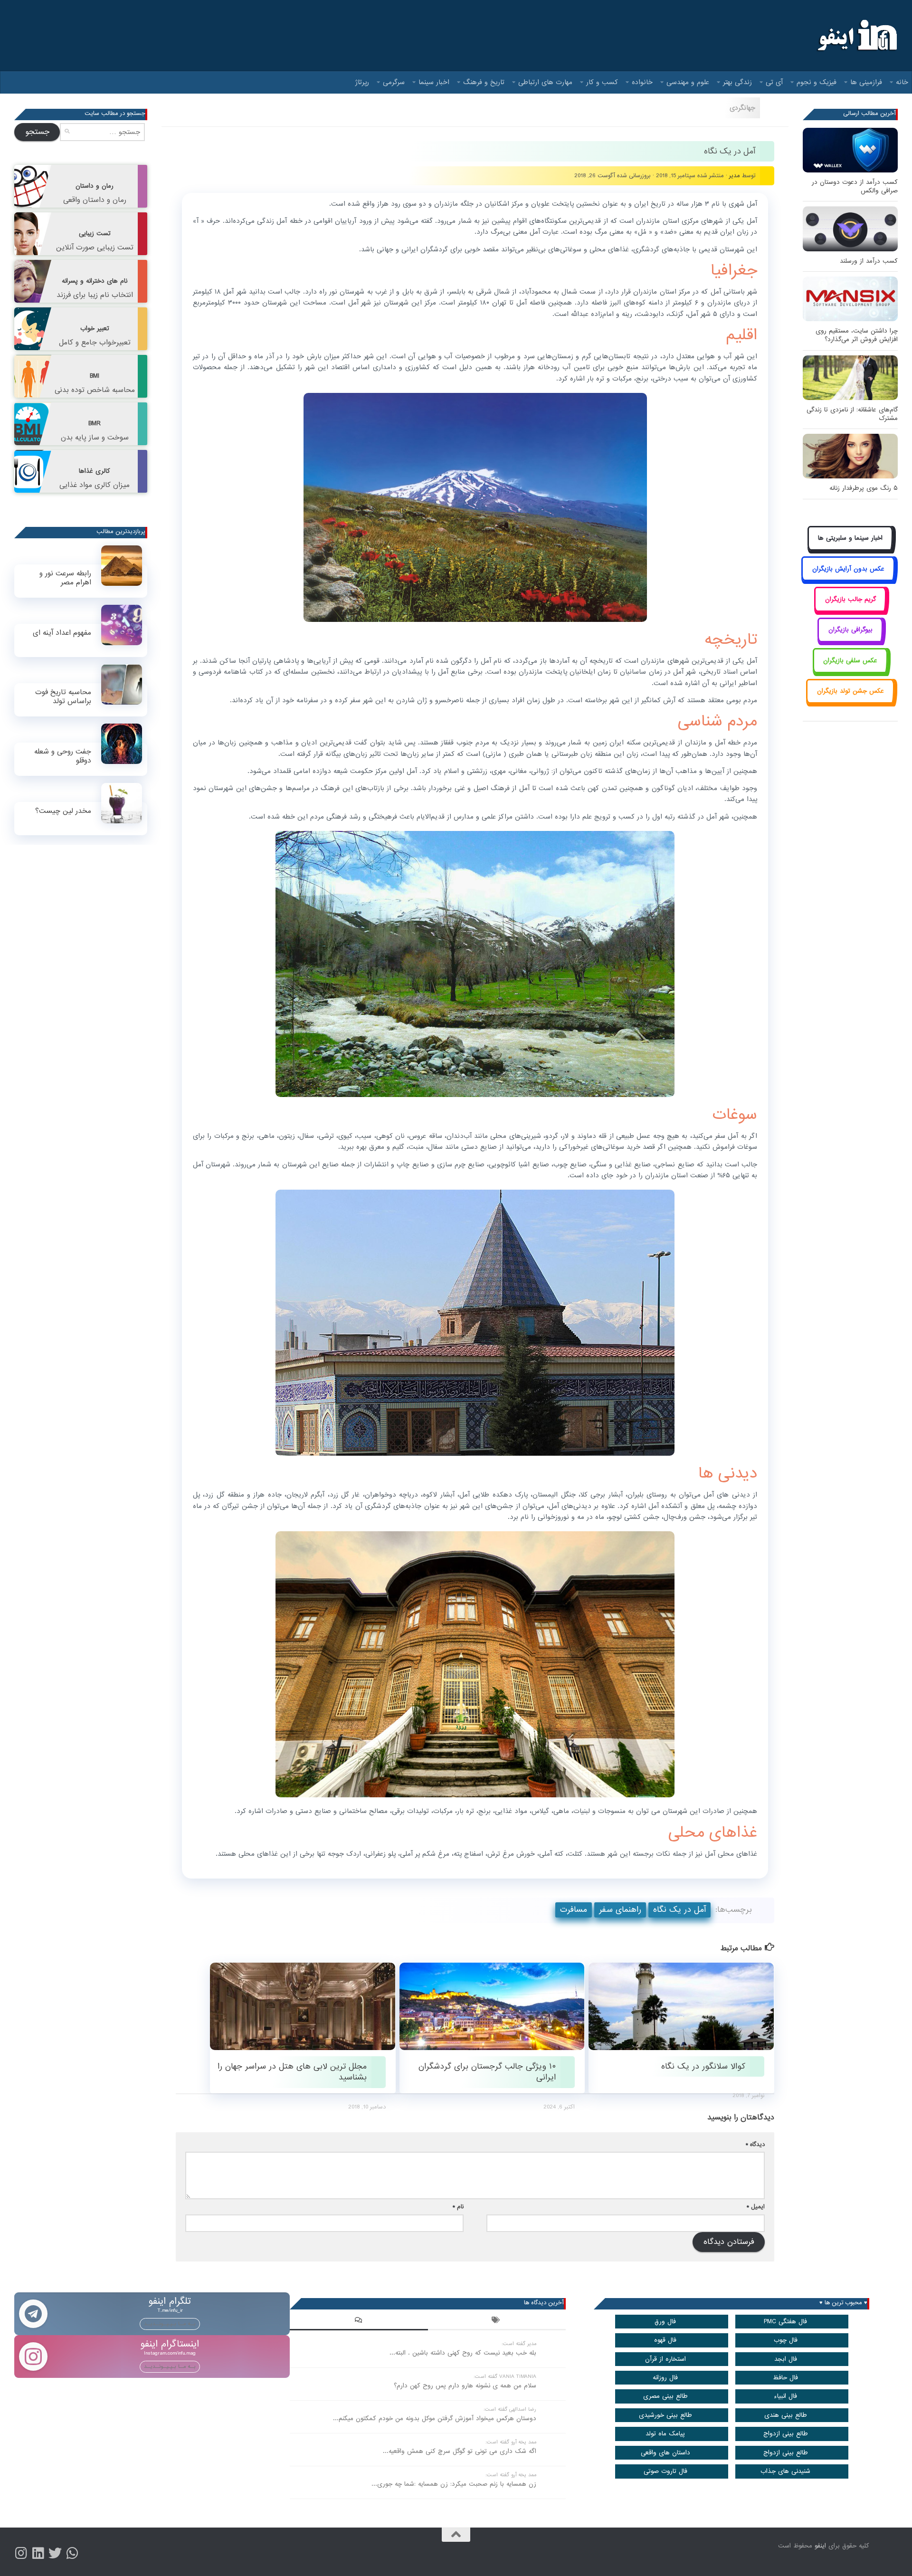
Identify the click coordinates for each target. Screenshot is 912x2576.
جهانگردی (742, 108)
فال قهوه (665, 2340)
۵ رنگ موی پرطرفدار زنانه (864, 488)
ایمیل (756, 2207)
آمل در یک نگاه (679, 1910)
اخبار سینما (434, 82)
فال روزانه (665, 2378)
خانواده (642, 82)
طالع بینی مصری (665, 2396)
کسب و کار (602, 82)
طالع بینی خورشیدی (665, 2415)
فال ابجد (786, 2359)
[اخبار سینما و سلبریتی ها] (850, 549)
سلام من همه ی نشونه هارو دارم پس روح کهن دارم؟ (465, 2386)
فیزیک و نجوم (817, 82)
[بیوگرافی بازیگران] (850, 641)
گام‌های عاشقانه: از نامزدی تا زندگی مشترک (852, 414)
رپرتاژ (362, 82)
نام (458, 2207)
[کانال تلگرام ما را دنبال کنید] (72, 2553)
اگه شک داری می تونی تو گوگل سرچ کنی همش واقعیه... (460, 2451)
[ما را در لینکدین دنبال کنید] (38, 2553)
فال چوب (786, 2340)
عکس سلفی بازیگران (850, 661)
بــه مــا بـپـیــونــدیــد (170, 2324)
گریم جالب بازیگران (850, 599)
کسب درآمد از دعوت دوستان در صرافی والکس (855, 186)
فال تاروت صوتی (665, 2471)
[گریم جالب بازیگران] (850, 610)
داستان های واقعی (665, 2453)
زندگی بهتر (737, 82)
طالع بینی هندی (786, 2415)
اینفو (820, 2546)
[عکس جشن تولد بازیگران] (850, 702)
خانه (902, 82)
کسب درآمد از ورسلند (869, 261)
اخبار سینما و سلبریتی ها (850, 538)
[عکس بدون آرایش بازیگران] (848, 579)
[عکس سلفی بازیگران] (850, 671)
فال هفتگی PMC (785, 2322)
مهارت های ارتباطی (545, 82)
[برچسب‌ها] (497, 2321)
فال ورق (665, 2322)
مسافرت (574, 1910)
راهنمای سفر (620, 1910)
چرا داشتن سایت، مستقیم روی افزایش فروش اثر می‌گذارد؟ (857, 335)
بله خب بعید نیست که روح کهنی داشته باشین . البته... (463, 2353)
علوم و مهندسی (688, 82)
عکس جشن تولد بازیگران (850, 691)
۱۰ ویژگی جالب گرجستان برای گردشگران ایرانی (487, 2072)
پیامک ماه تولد (665, 2434)
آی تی (774, 82)
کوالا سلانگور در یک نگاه (703, 2066)
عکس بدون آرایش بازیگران (848, 569)
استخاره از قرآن (665, 2359)
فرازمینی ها (866, 82)
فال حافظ (785, 2378)
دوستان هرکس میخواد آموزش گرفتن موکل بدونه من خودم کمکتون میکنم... (435, 2419)
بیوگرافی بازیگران (850, 630)
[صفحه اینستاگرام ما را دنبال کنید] (21, 2553)
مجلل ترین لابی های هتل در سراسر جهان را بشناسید (292, 2072)
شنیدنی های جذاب (785, 2471)
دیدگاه (755, 2144)
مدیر (735, 176)
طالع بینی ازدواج (786, 2434)
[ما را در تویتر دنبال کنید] (55, 2553)
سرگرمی (394, 82)
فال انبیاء (785, 2396)
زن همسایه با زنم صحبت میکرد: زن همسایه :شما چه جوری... (454, 2484)
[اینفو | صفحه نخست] (856, 36)
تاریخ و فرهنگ (484, 82)
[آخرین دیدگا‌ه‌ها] (359, 2321)
